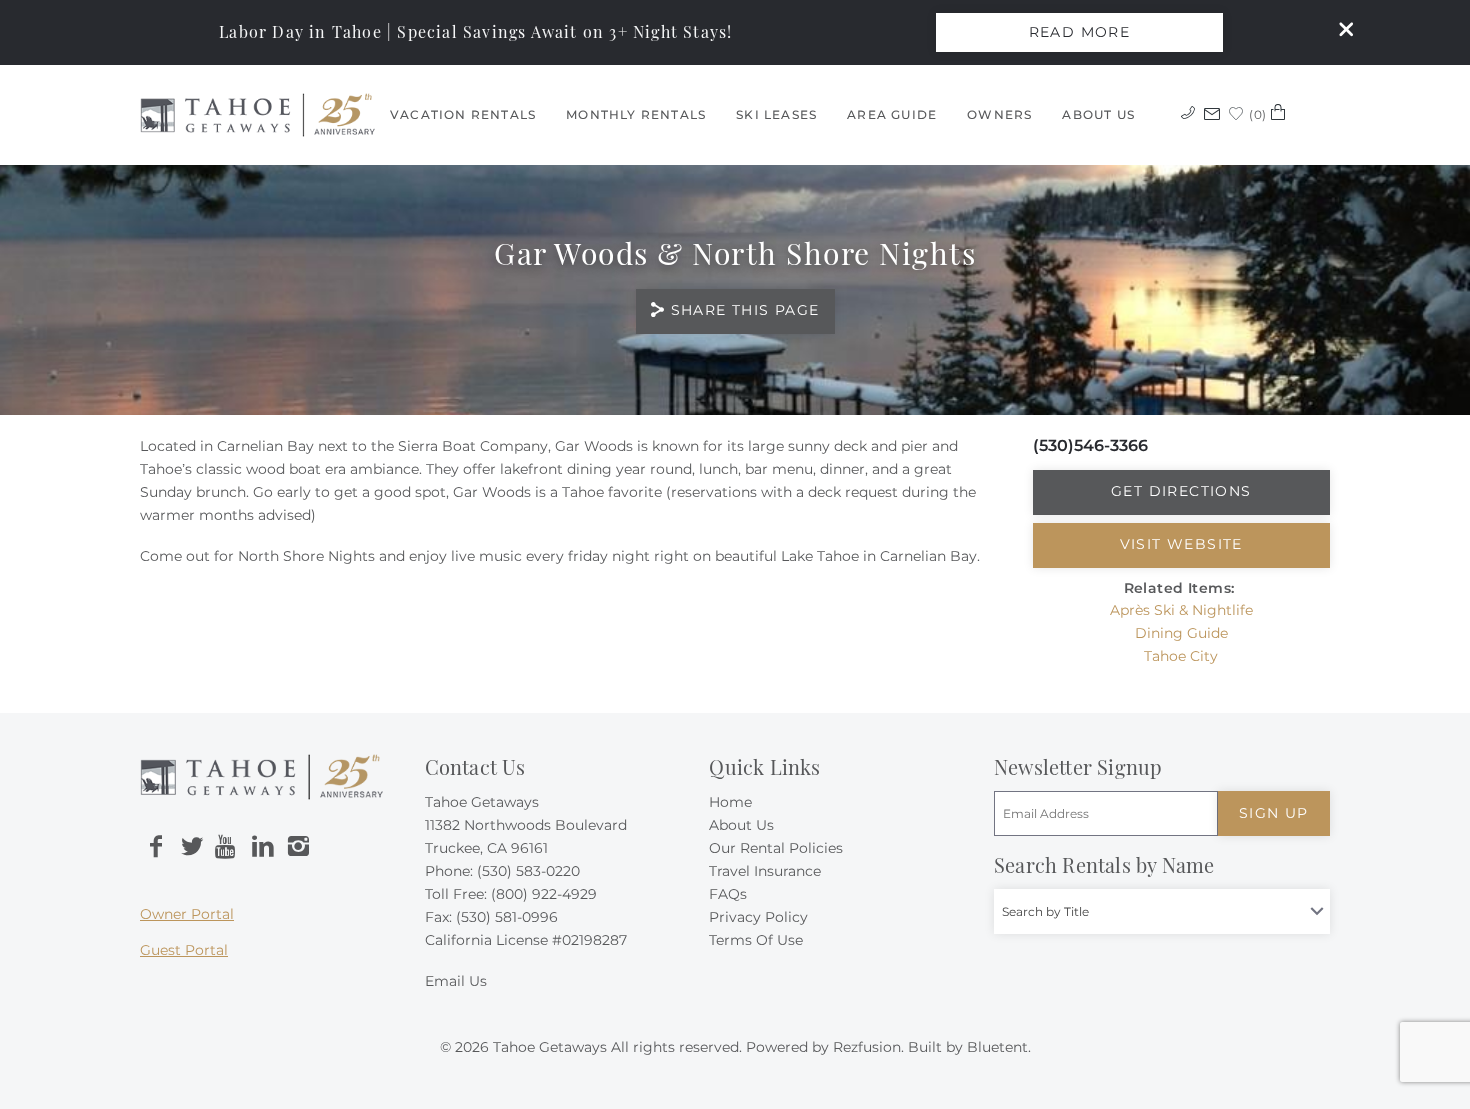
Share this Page (745, 310)
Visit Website (1181, 544)
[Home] (257, 113)
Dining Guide (1181, 633)
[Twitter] (192, 847)
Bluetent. (999, 1047)
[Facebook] (156, 847)
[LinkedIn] (263, 847)
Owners (999, 114)
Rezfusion (867, 1047)
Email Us (456, 981)
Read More (1080, 32)
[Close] (1339, 32)
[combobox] (1162, 911)
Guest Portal (184, 950)
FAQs (728, 894)
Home (730, 802)
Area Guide (892, 114)
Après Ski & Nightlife (1181, 610)
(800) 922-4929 (544, 894)
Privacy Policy (758, 917)
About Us (1098, 114)
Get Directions (1181, 491)
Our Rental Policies (776, 848)
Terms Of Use (756, 940)
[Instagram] (298, 847)
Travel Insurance (765, 871)
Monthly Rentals (636, 114)
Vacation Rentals (463, 114)
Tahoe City (1181, 656)
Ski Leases (776, 114)
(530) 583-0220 (528, 871)
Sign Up (1274, 813)
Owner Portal (187, 914)
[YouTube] (227, 847)
